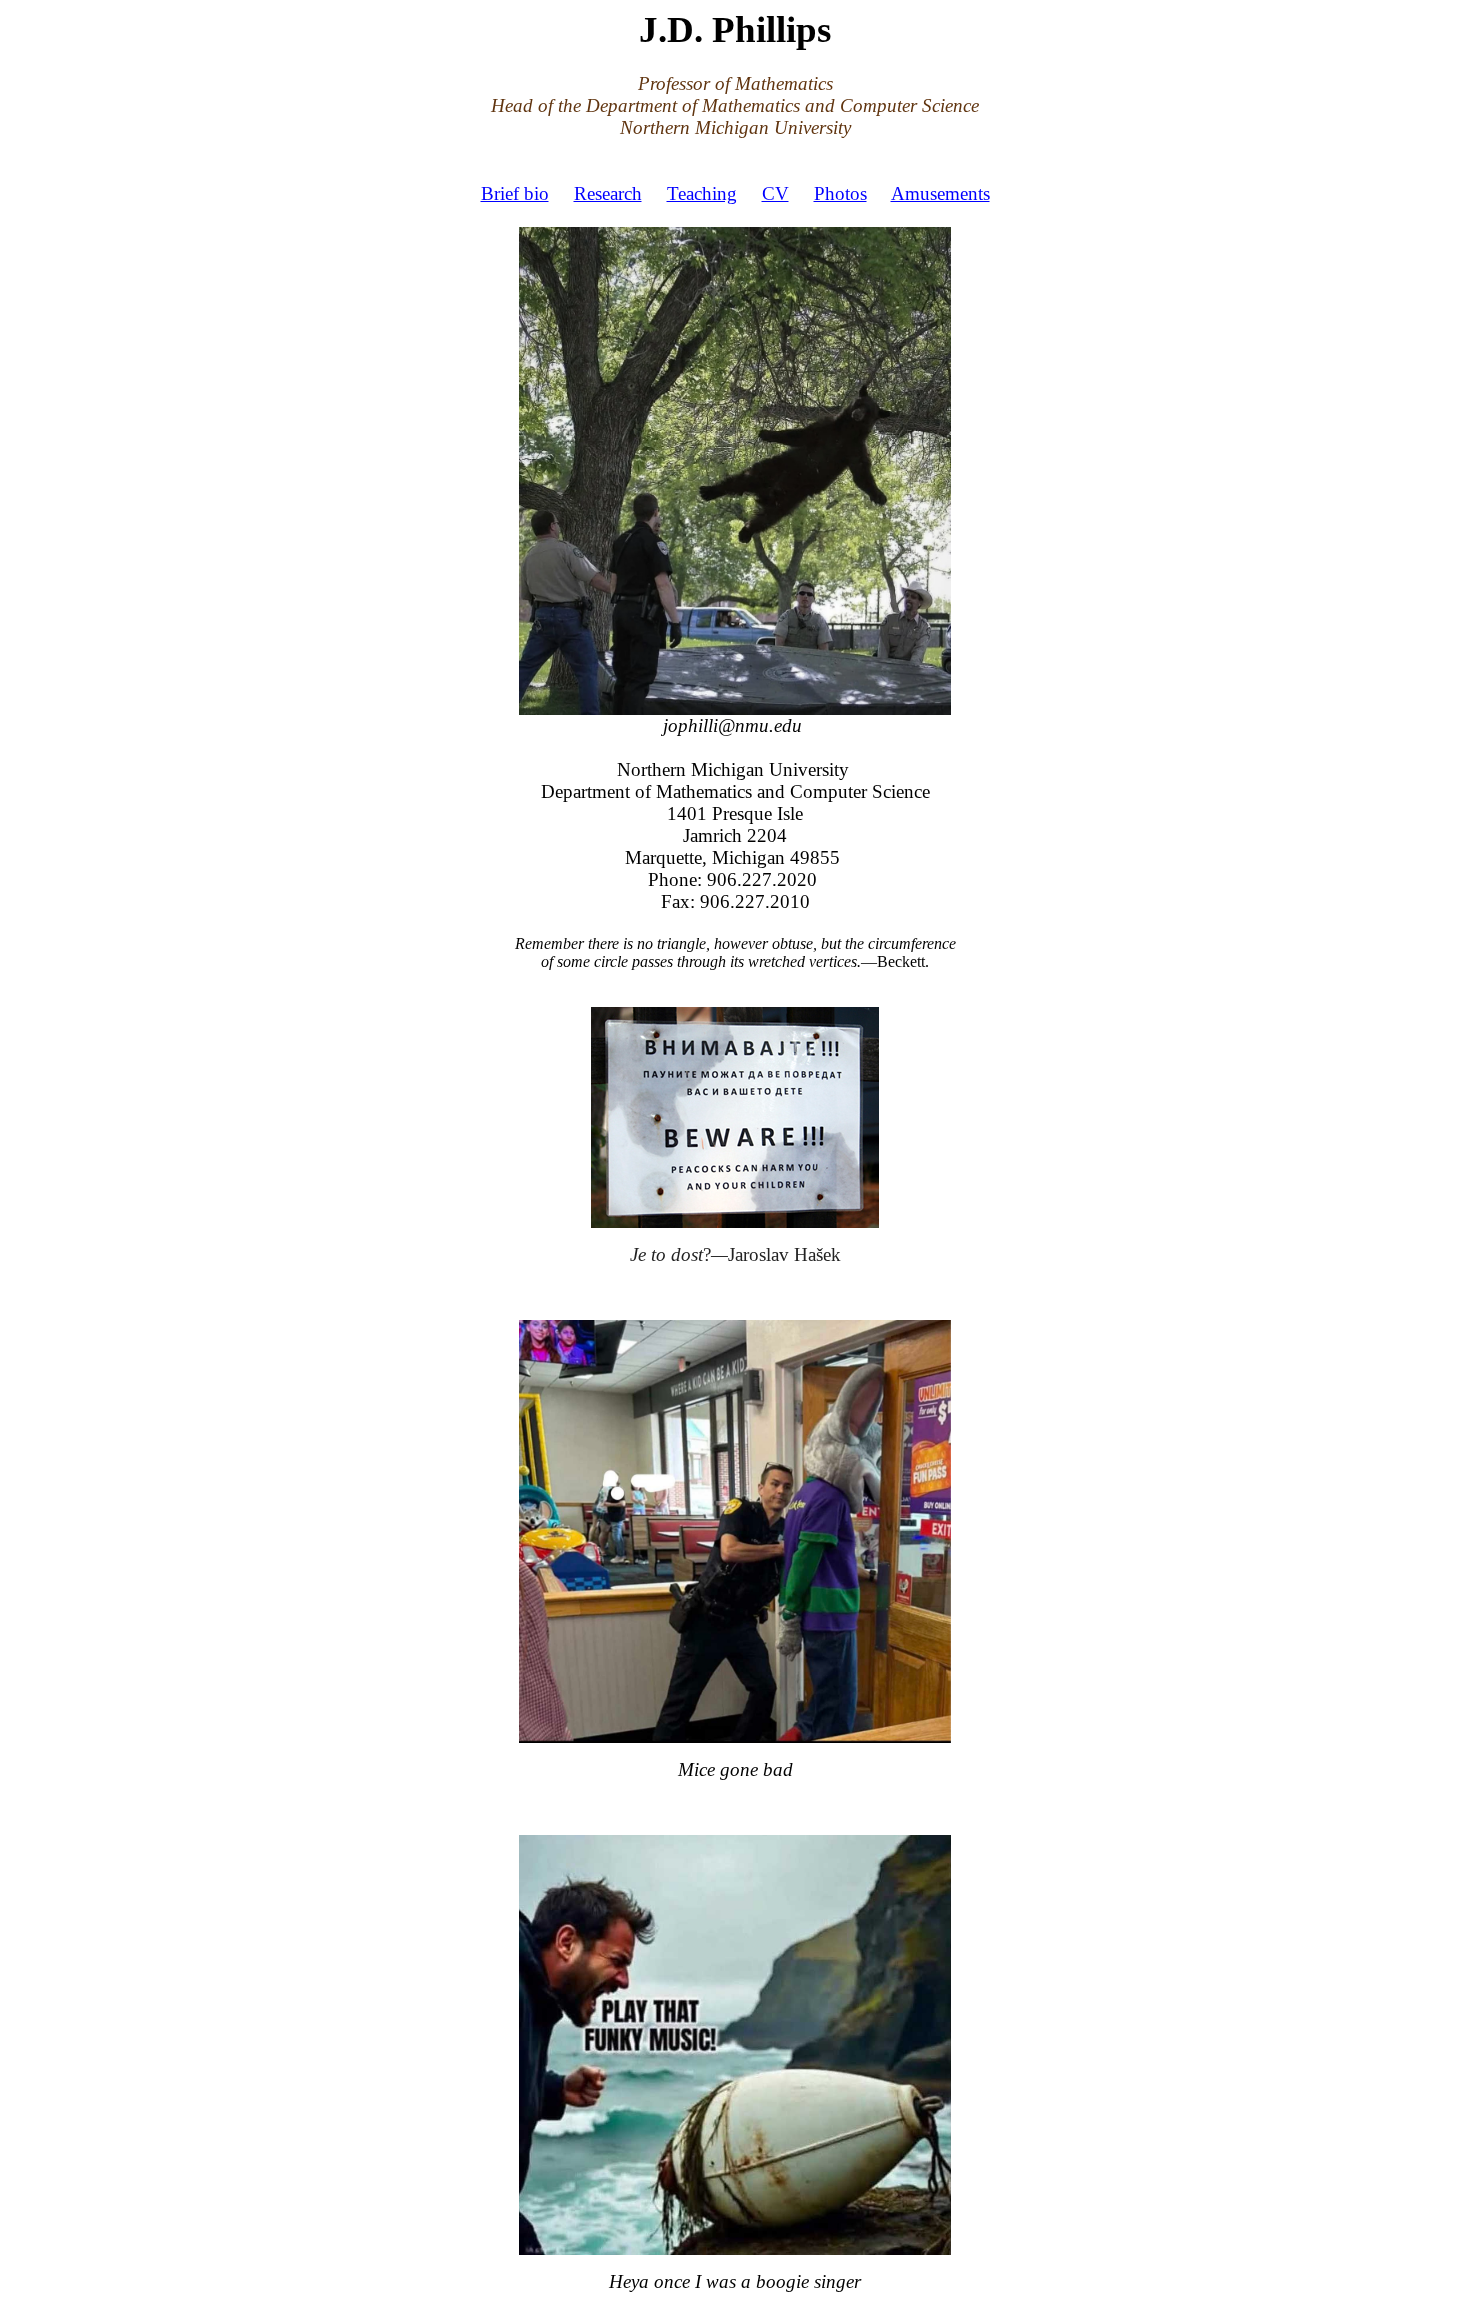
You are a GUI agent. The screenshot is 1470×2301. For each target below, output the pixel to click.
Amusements (940, 193)
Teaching (702, 193)
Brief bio (515, 193)
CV (775, 193)
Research (608, 193)
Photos (840, 193)
